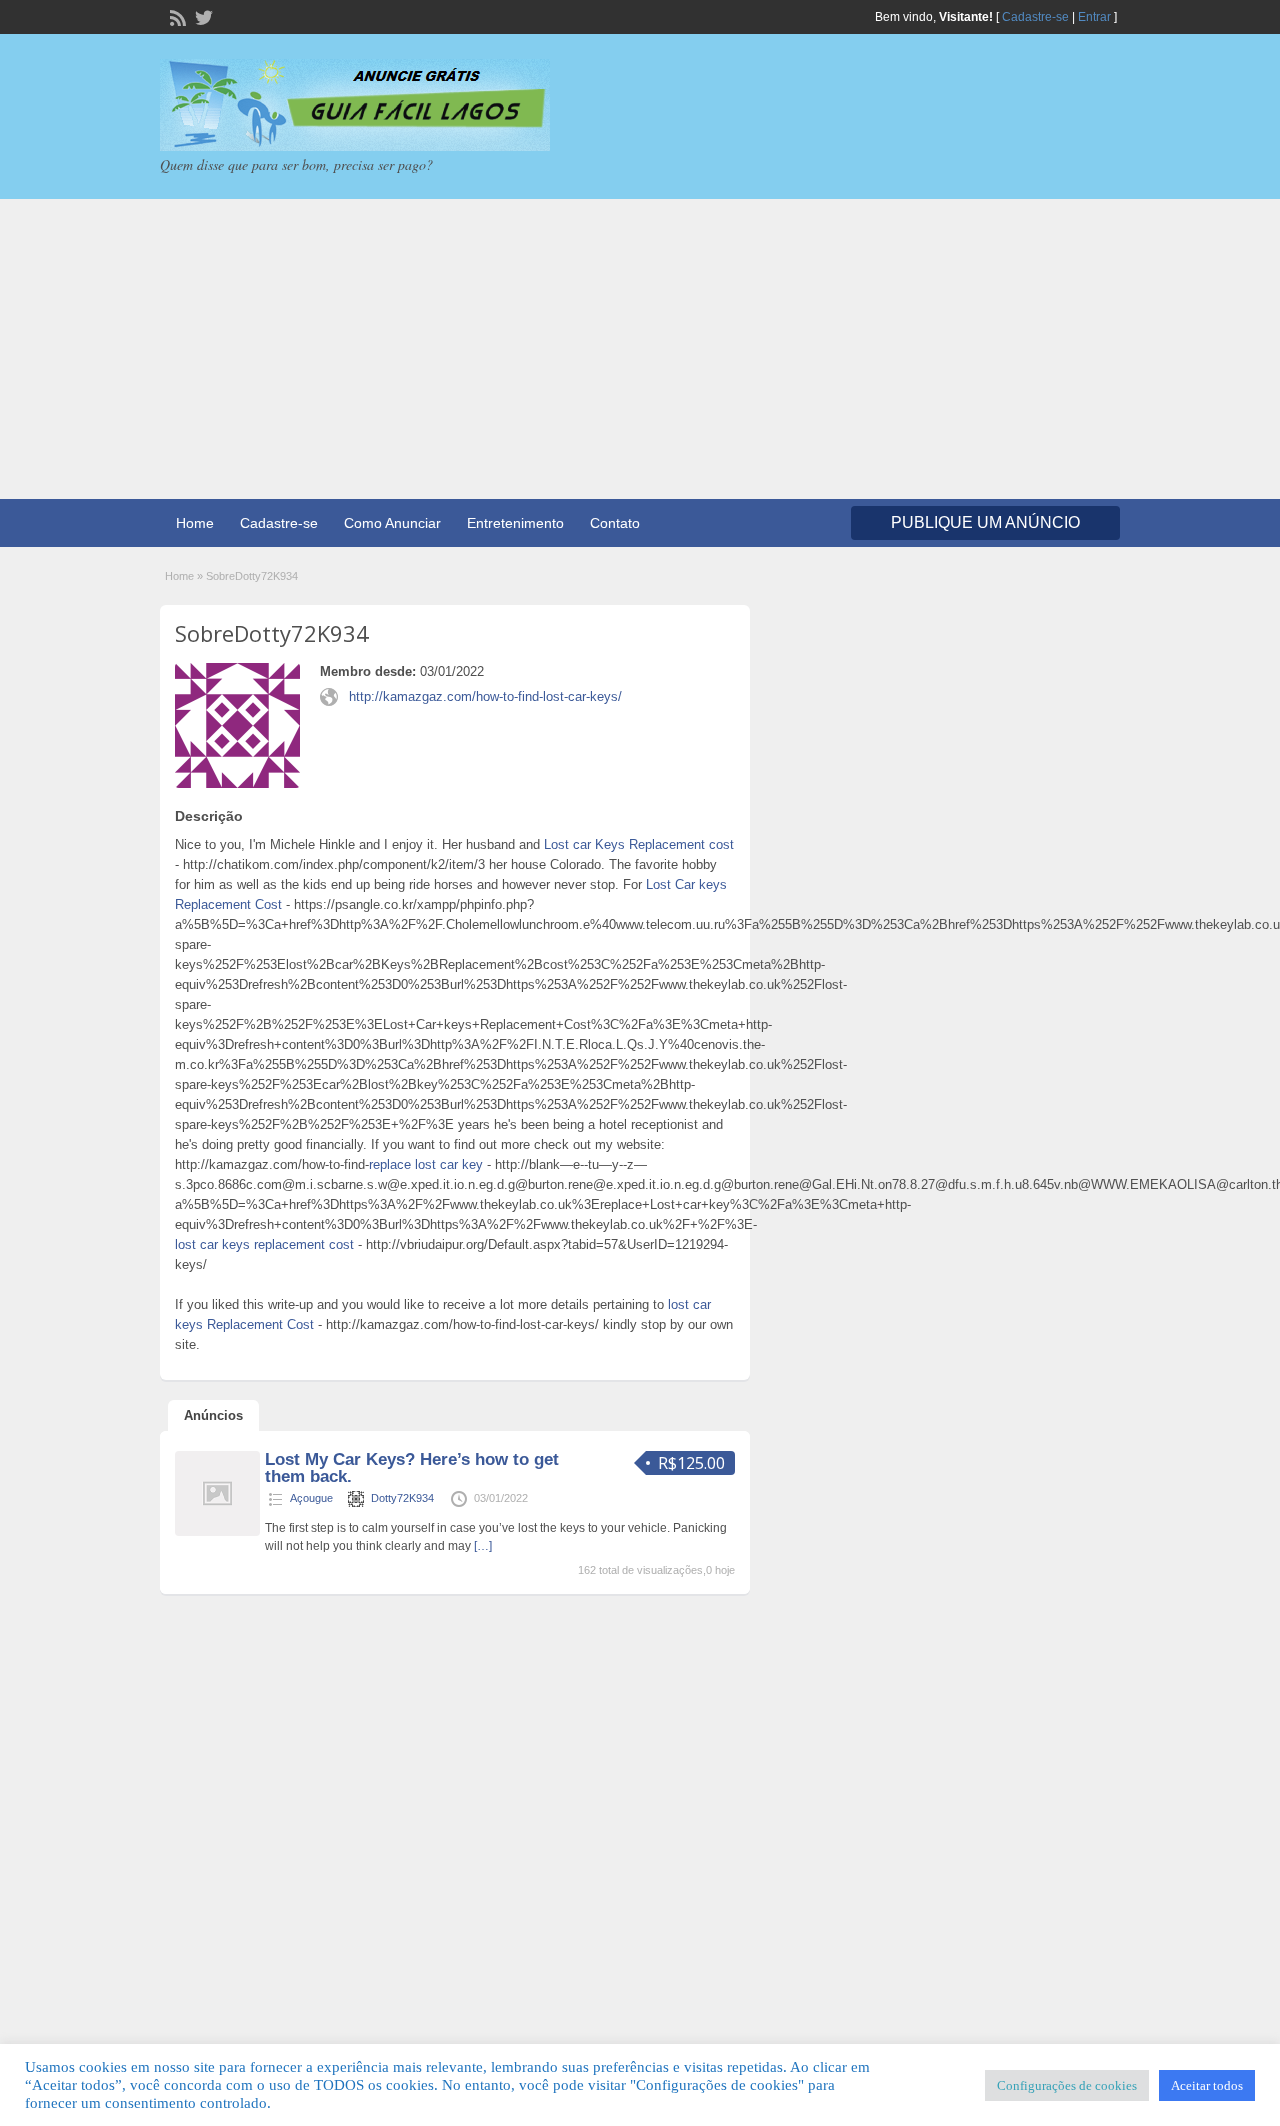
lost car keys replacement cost (264, 1244)
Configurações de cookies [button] (1067, 2085)
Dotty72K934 (402, 1498)
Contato (615, 523)
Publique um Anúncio (985, 522)
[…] (483, 1546)
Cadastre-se (1035, 17)
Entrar (1094, 17)
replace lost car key (426, 1164)
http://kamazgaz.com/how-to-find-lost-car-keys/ (485, 696)
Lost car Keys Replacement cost (639, 844)
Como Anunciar (392, 523)
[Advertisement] (640, 349)
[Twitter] (202, 16)
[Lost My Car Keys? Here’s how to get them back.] (217, 1532)
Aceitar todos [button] (1207, 2085)
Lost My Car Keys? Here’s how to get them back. (412, 1468)
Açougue (311, 1498)
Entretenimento (515, 523)
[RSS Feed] (176, 16)
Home (195, 523)
